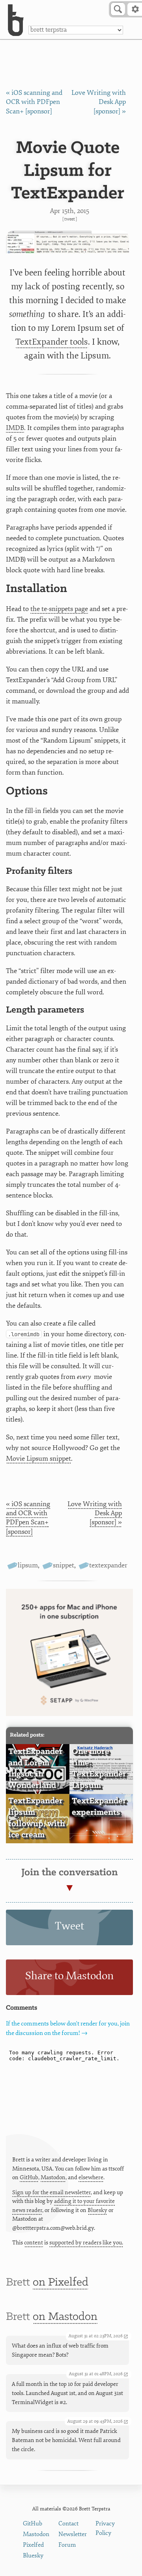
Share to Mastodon (69, 1976)
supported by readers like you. (86, 2243)
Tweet (70, 219)
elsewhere (91, 2177)
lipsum (28, 1565)
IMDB (15, 428)
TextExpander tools (52, 342)
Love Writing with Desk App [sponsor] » (99, 102)
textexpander (108, 1565)
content (34, 2243)
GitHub (29, 2177)
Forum (67, 2545)
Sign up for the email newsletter (51, 2192)
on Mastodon (65, 2317)
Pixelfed (33, 2545)
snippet (64, 1565)
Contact (68, 2524)
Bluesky (97, 2210)
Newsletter (73, 2534)
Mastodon (53, 2177)
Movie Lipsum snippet (38, 1459)
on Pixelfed (61, 2283)
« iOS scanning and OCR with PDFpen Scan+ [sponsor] (34, 102)
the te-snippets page (59, 609)
